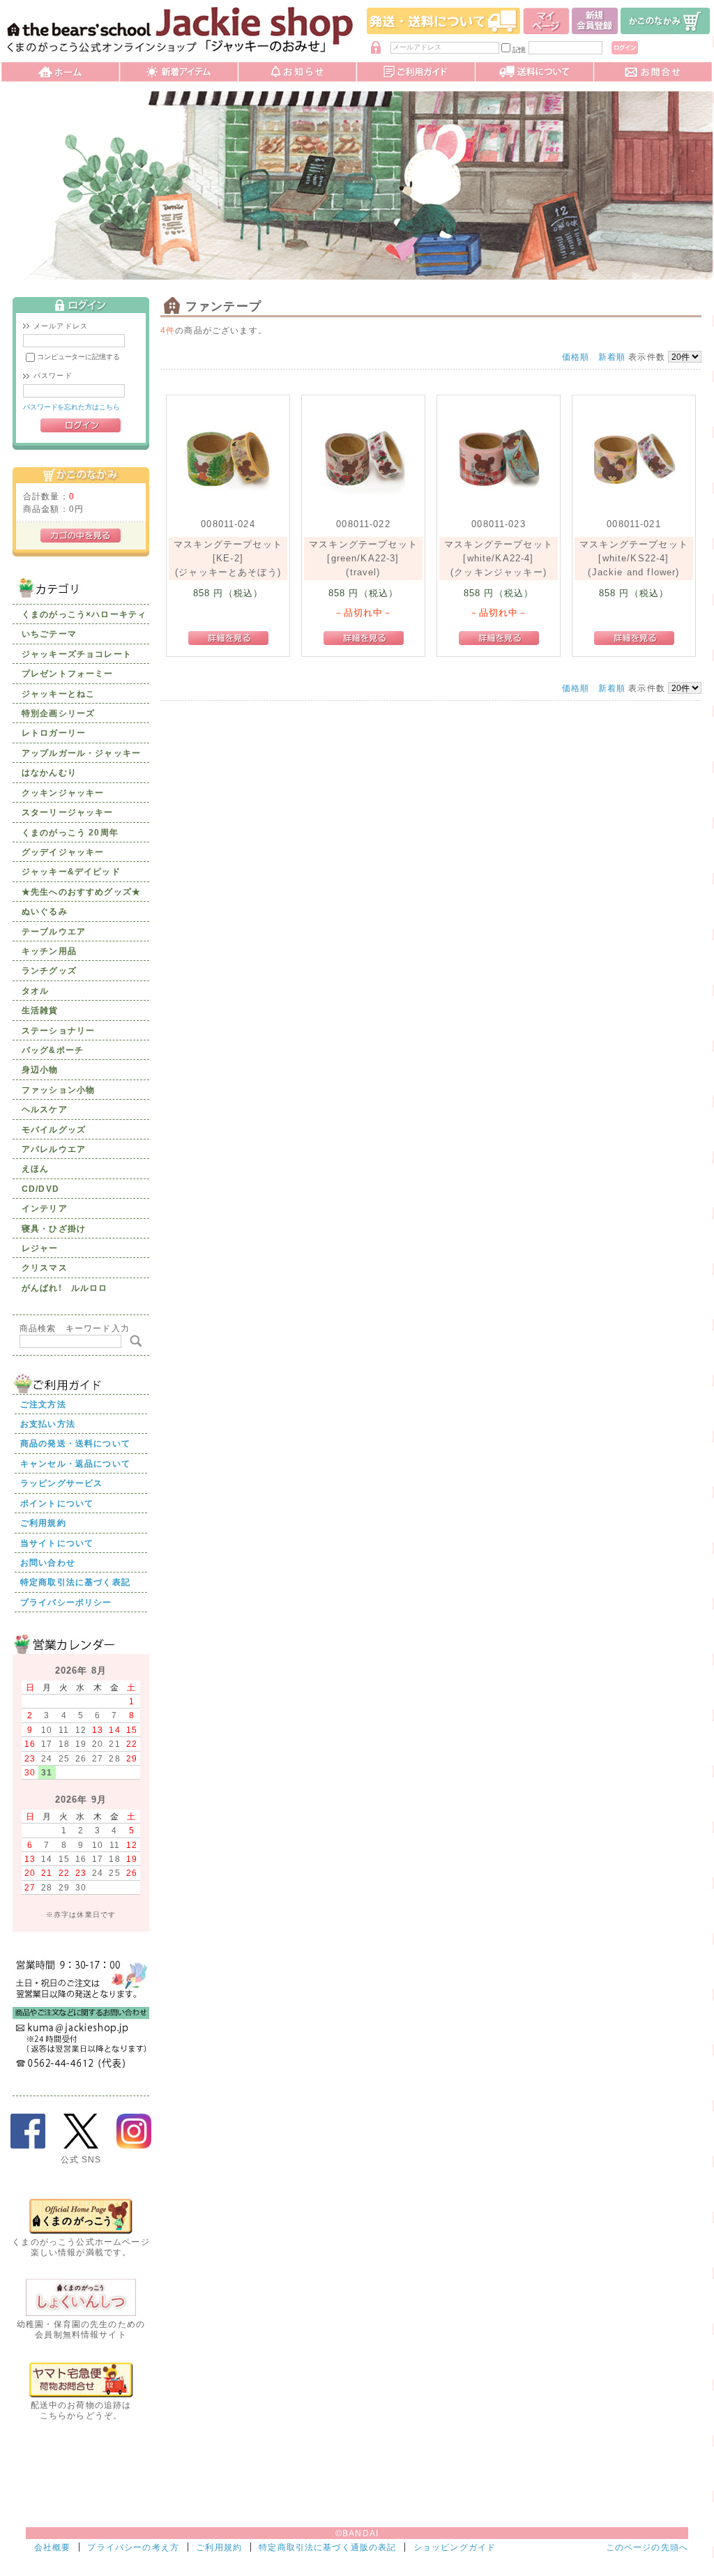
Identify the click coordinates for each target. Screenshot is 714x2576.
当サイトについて (57, 1543)
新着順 (612, 357)
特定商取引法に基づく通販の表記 (327, 2547)
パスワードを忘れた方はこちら (71, 407)
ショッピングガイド (455, 2547)
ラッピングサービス (61, 1483)
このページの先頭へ (647, 2547)
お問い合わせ (48, 1562)
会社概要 (53, 2547)
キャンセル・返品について (75, 1463)
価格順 (576, 357)
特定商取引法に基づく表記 (75, 1582)
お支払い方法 (48, 1424)
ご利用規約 (43, 1523)
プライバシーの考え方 (133, 2547)
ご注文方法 (43, 1404)
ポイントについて (57, 1503)
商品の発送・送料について (75, 1443)
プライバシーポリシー (66, 1602)
